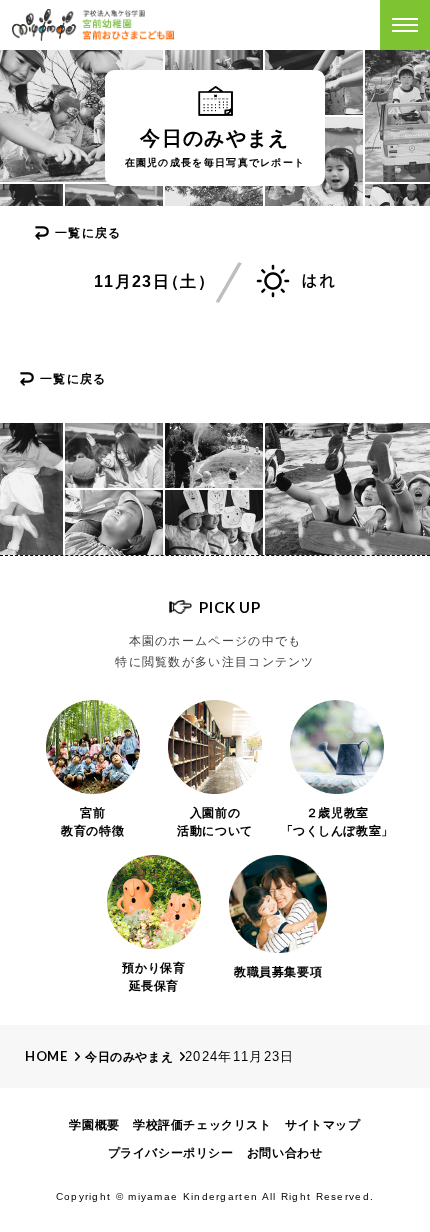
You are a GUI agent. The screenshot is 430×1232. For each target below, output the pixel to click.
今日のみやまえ (129, 1057)
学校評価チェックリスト (202, 1125)
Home (46, 1056)
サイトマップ (323, 1125)
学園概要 (94, 1125)
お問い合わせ (285, 1153)
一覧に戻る (88, 233)
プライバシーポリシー (171, 1153)
